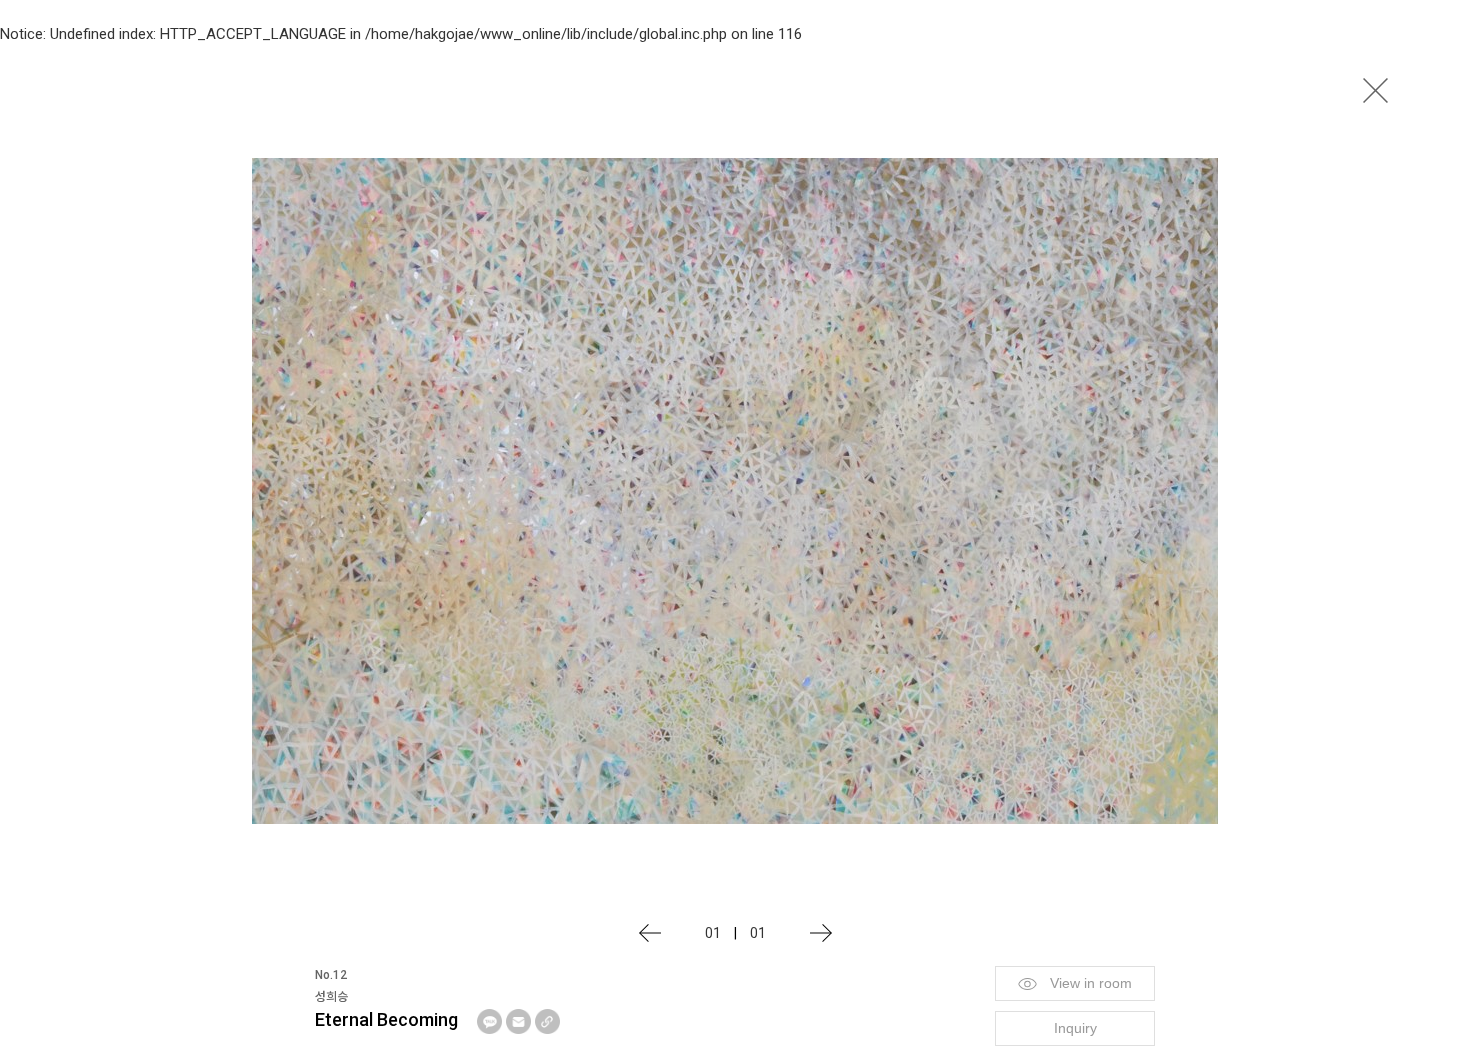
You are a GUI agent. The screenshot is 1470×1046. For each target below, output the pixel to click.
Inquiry (1075, 1028)
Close (1375, 90)
